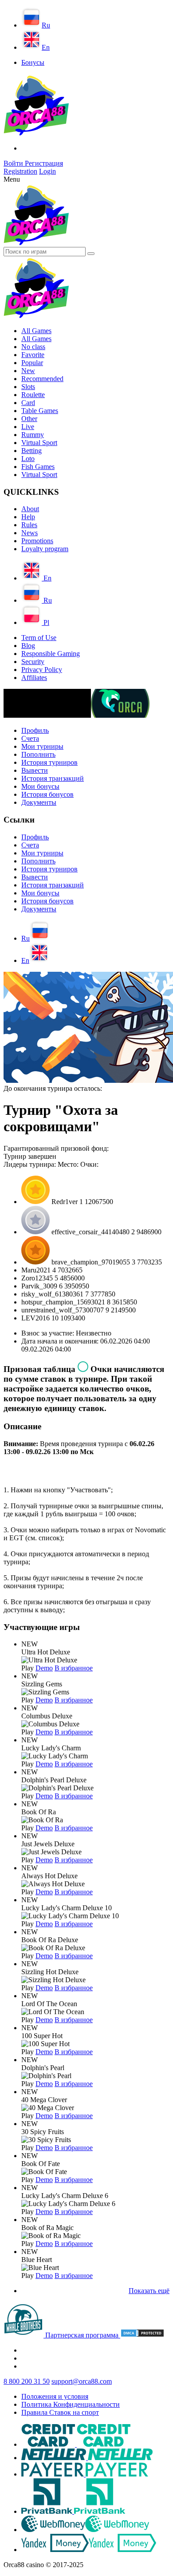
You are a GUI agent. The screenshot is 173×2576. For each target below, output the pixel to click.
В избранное (74, 1668)
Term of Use (39, 638)
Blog (28, 646)
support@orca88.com (82, 2381)
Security (33, 662)
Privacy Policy (42, 670)
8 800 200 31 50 (27, 2381)
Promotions (37, 541)
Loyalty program (45, 549)
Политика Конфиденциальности (71, 2404)
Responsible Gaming (51, 654)
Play (28, 1668)
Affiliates (34, 678)
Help (28, 517)
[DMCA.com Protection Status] (142, 2335)
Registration (20, 171)
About (30, 509)
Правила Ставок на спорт (60, 2412)
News (29, 533)
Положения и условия (55, 2396)
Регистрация (44, 163)
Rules (29, 525)
